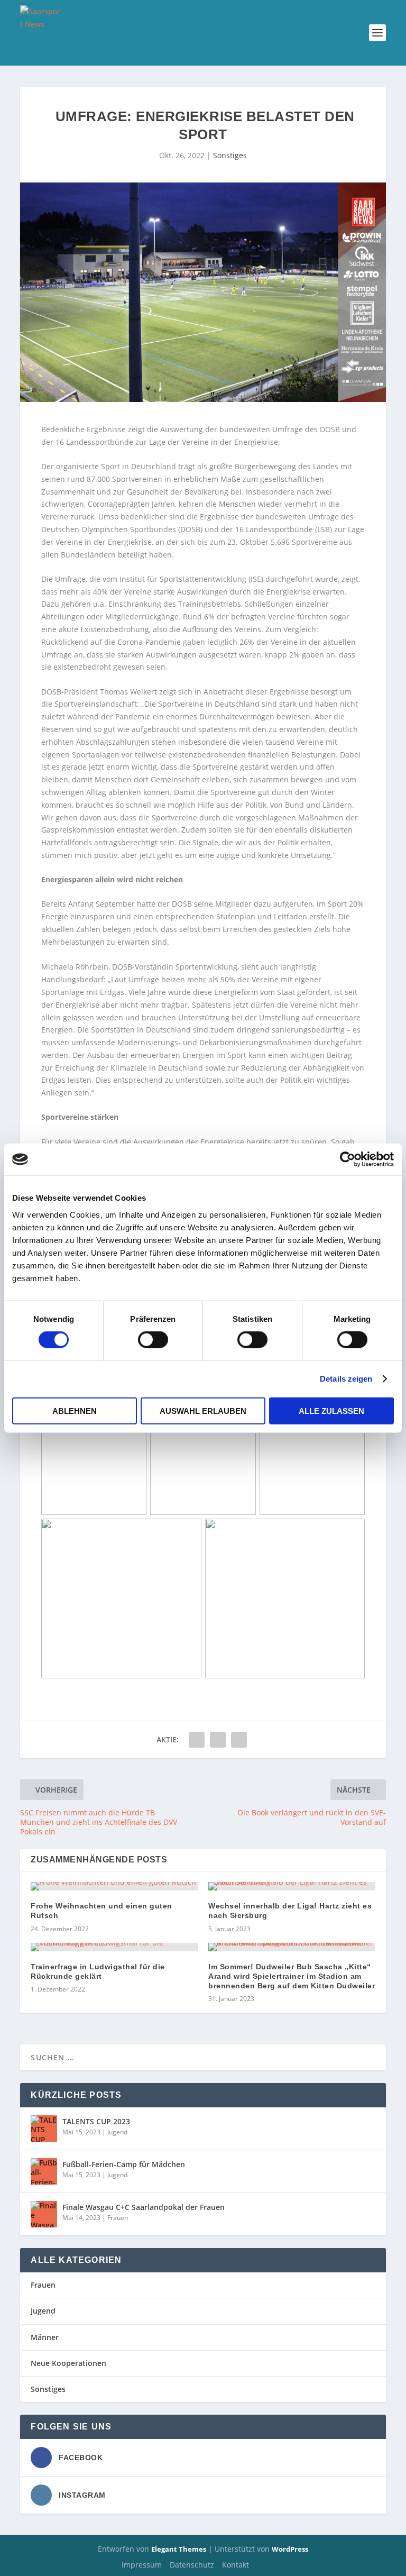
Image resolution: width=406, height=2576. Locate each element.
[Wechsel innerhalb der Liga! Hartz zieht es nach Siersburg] (292, 1886)
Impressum (142, 2565)
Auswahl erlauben (203, 1410)
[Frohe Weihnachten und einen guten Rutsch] (114, 1886)
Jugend (117, 2132)
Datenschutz (192, 2565)
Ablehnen (75, 1410)
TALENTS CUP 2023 (96, 2121)
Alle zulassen (331, 1410)
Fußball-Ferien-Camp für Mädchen (124, 2164)
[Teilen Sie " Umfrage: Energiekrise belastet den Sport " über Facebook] (197, 1740)
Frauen (118, 2218)
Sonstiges (230, 155)
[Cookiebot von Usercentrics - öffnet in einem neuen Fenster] (348, 1159)
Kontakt (236, 2565)
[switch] (153, 1340)
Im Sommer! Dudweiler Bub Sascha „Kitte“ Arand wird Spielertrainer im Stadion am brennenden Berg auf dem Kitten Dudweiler (292, 1976)
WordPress (290, 2549)
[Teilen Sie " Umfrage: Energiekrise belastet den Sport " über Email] (218, 1740)
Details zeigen (346, 1379)
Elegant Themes (179, 2549)
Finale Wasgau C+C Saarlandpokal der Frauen (144, 2207)
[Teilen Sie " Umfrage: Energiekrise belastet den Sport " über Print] (239, 1740)
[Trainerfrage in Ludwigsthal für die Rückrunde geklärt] (114, 1947)
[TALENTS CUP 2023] (44, 2129)
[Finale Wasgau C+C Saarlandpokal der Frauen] (44, 2214)
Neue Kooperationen (68, 2363)
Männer (45, 2337)
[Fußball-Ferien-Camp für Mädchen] (44, 2171)
